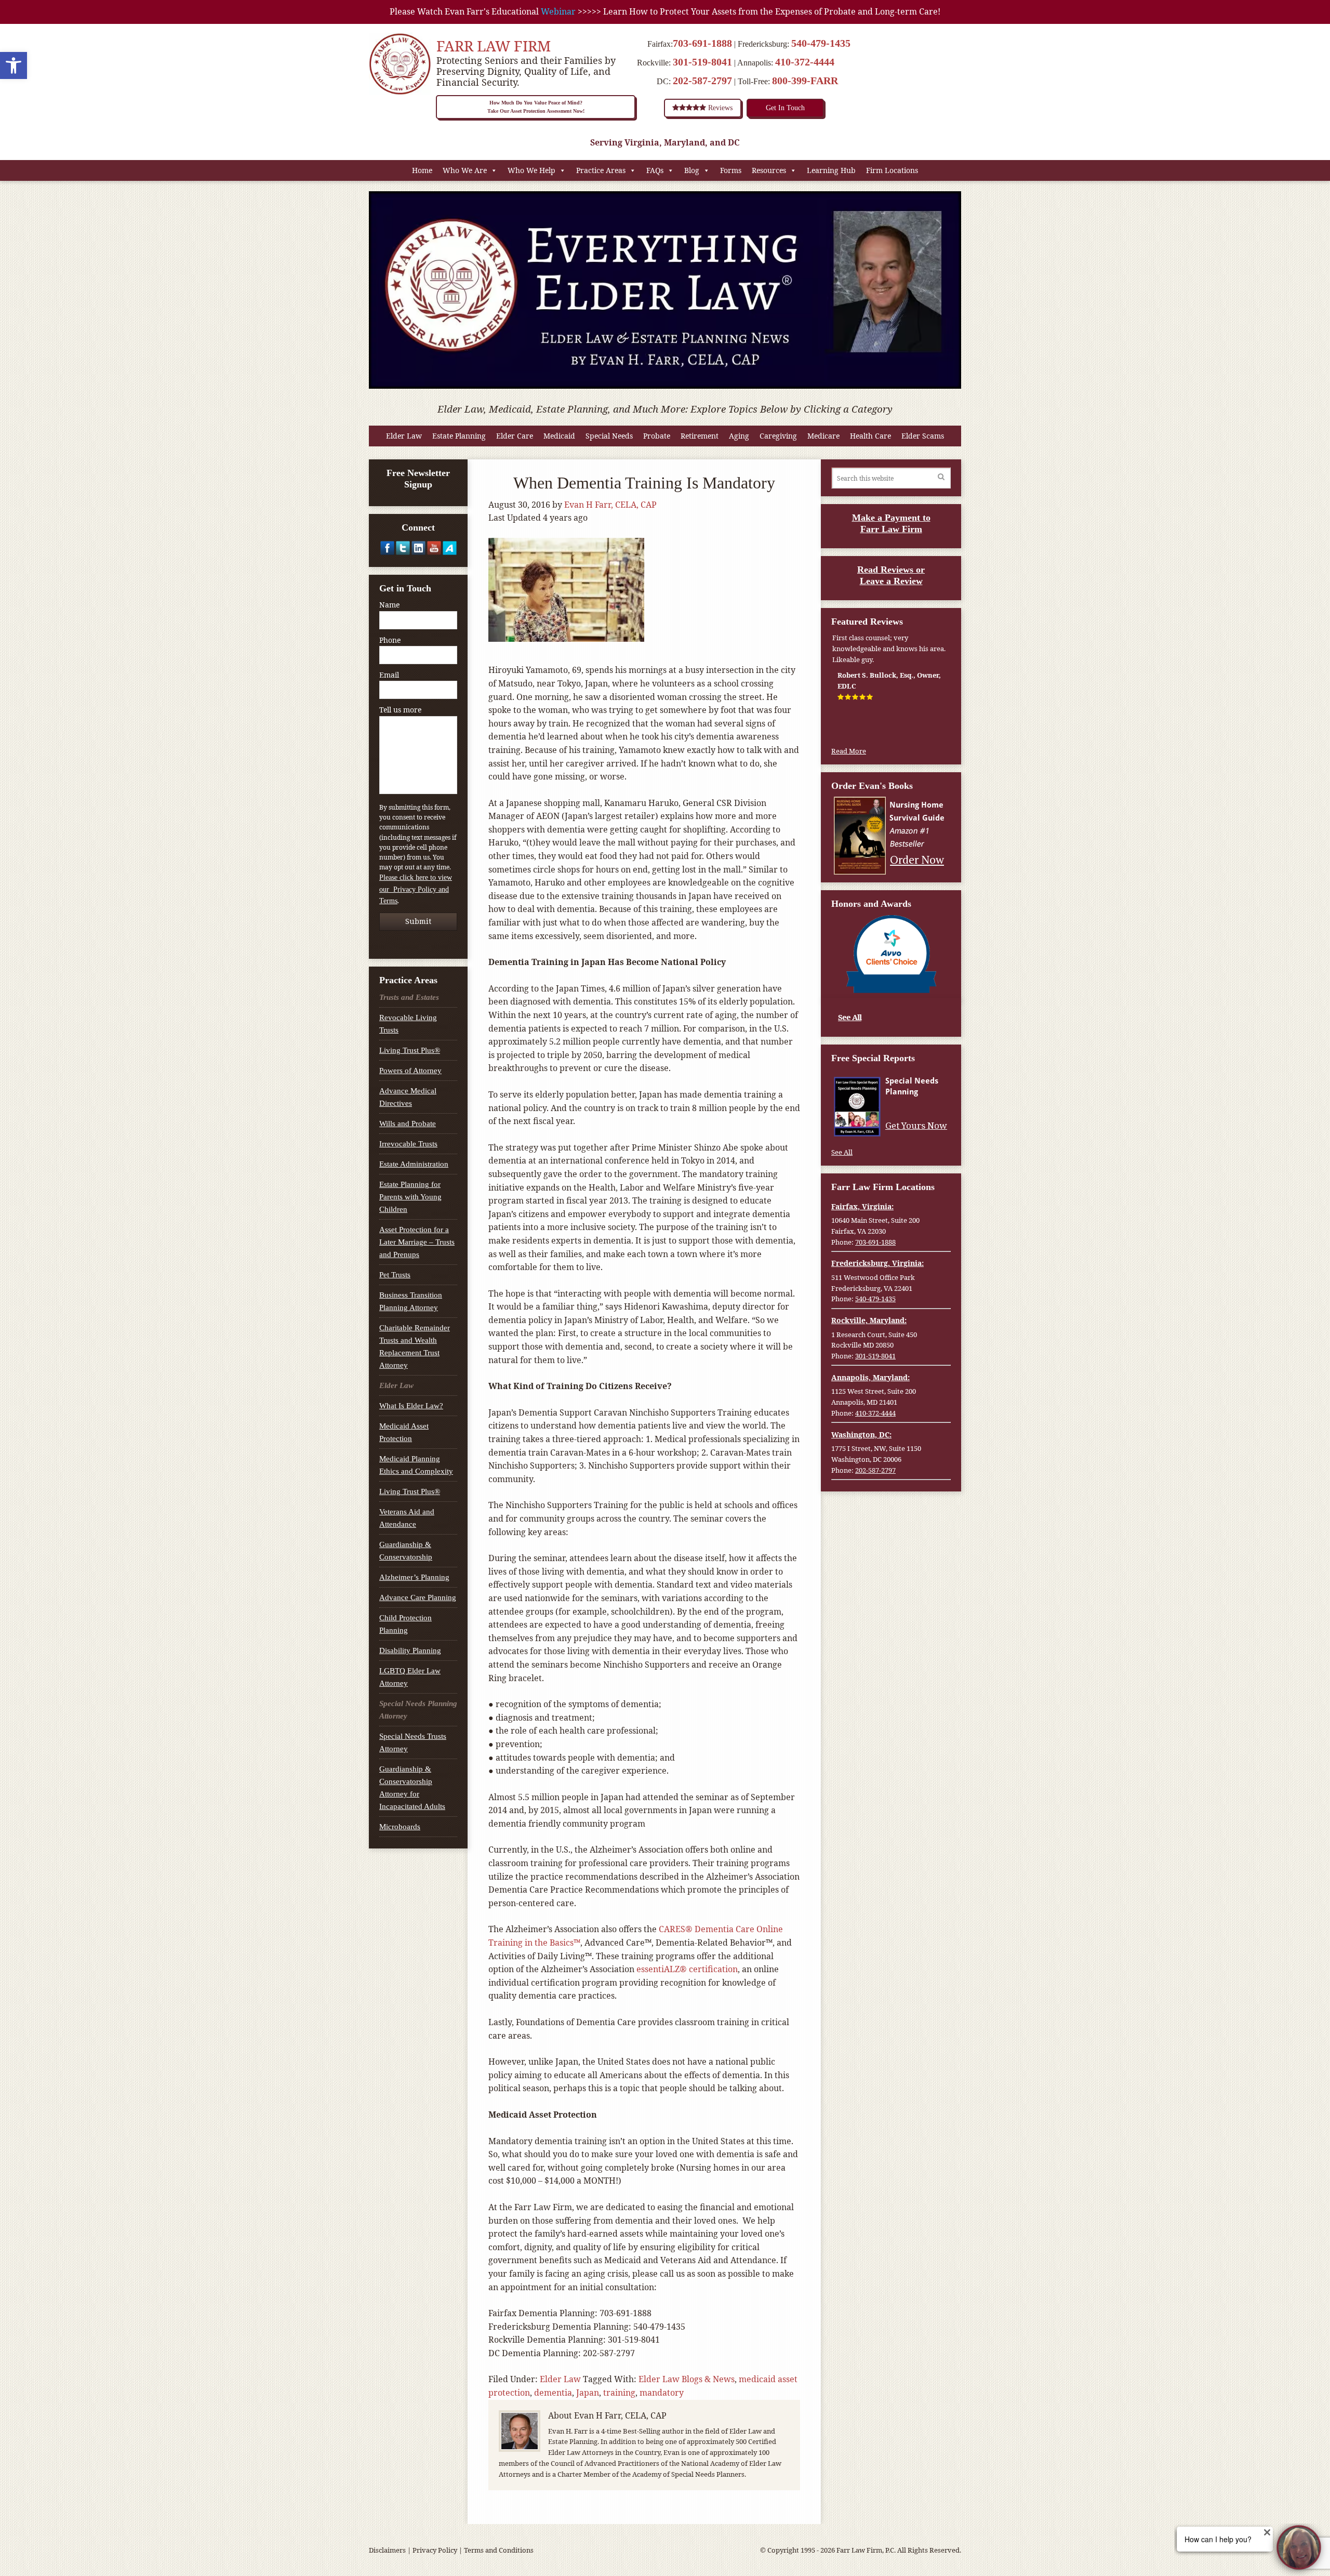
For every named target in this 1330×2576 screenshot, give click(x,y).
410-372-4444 (805, 62)
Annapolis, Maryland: (870, 1377)
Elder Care (515, 436)
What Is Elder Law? (411, 1406)
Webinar (558, 11)
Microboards (400, 1827)
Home (422, 170)
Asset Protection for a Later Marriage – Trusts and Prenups (417, 1242)
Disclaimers (387, 2550)
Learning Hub (831, 170)
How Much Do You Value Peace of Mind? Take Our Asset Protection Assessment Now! (536, 107)
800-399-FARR (805, 81)
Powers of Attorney (410, 1071)
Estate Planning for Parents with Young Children (410, 1197)
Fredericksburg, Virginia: (877, 1263)
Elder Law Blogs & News (687, 2379)
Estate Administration (414, 1164)
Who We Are (465, 170)
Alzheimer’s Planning (414, 1577)
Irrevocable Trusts (408, 1144)
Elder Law (404, 436)
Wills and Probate (408, 1124)
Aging (739, 436)
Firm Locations (892, 170)
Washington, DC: (861, 1435)
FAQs (655, 170)
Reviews (719, 108)
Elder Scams (923, 436)
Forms (731, 170)
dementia (553, 2393)
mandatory (662, 2393)
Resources (769, 170)
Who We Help (531, 170)
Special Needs (609, 436)
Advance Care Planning (418, 1597)
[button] (14, 65)
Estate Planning (459, 436)
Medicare (823, 436)
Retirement (700, 436)
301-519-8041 (702, 62)
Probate (657, 436)
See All (850, 1017)
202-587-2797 (702, 81)
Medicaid (559, 436)
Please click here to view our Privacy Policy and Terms (416, 889)
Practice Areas (601, 170)
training (619, 2393)
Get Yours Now (916, 1126)
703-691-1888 (702, 43)
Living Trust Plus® (410, 1050)
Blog (692, 170)
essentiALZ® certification (687, 1969)
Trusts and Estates (409, 997)
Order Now (917, 859)
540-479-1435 (821, 43)
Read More (849, 751)
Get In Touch (785, 108)
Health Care (870, 436)
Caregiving (778, 436)
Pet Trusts (395, 1275)
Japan (588, 2393)
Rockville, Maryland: (869, 1320)
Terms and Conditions (499, 2550)
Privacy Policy (435, 2550)
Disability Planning (410, 1650)
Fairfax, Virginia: (862, 1206)
